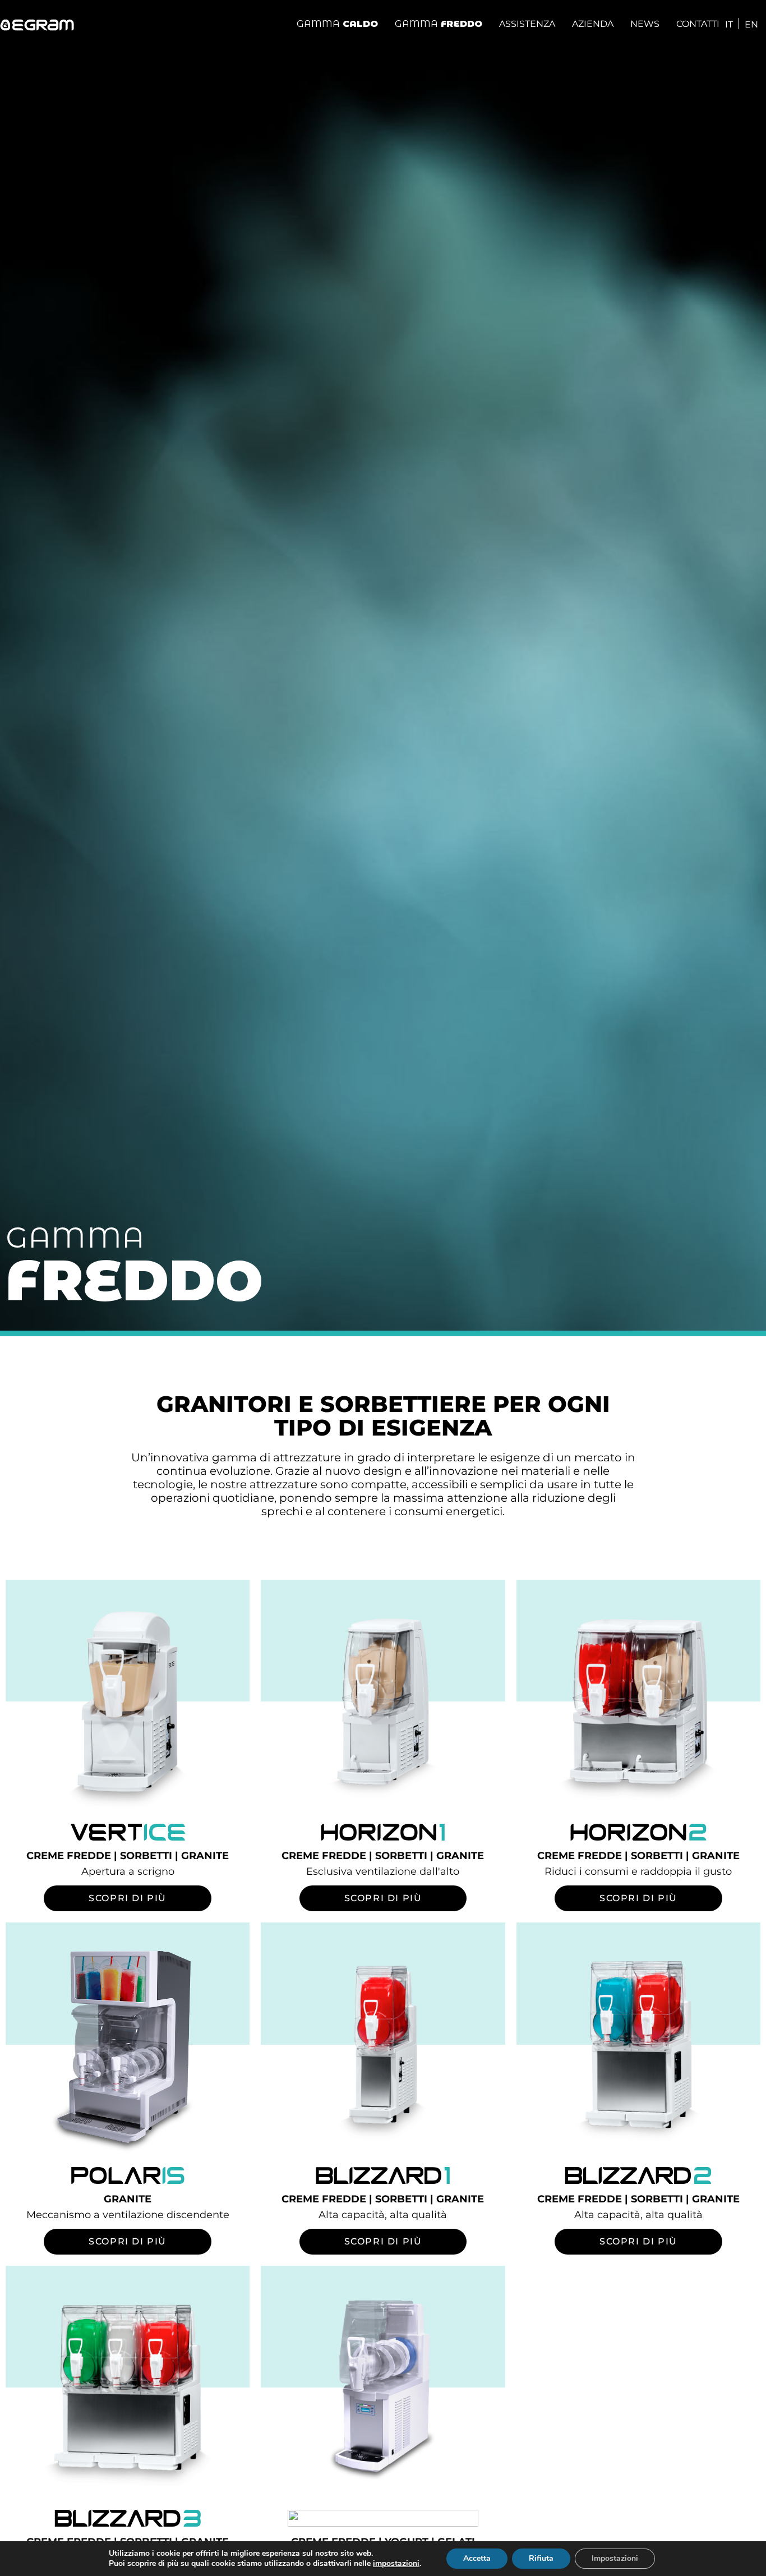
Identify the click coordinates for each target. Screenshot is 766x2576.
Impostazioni (615, 2558)
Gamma (337, 24)
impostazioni (396, 2564)
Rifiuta (541, 2558)
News (645, 24)
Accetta (477, 2558)
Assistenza (527, 24)
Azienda (593, 24)
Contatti (698, 24)
